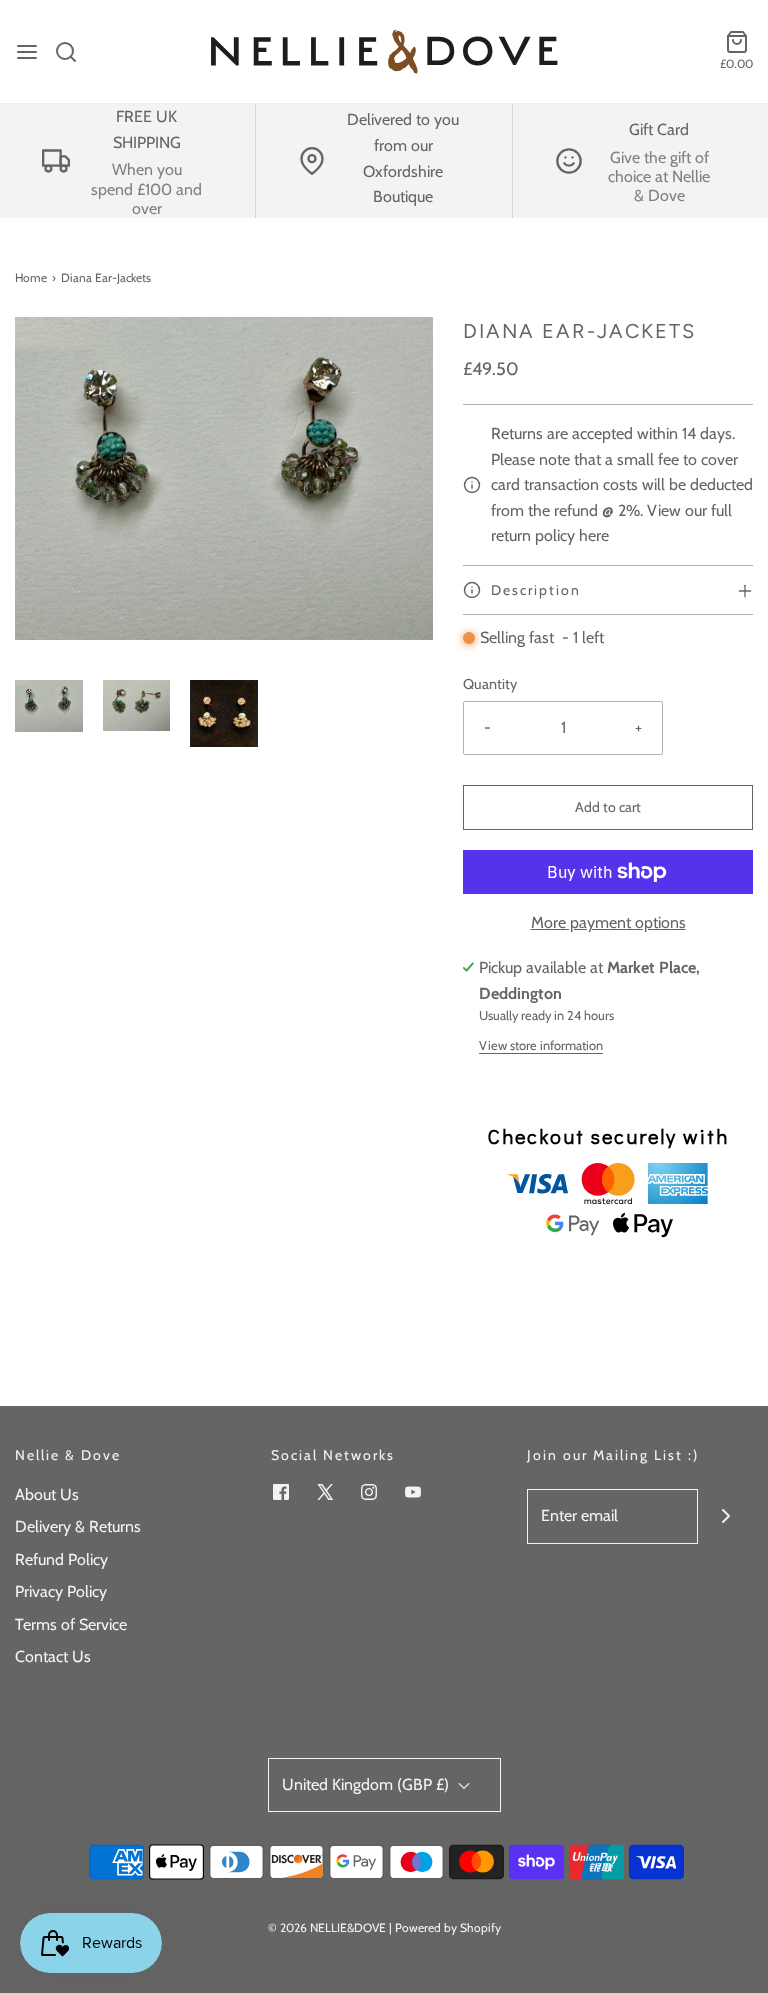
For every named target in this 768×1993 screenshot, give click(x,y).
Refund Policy (61, 1559)
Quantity (490, 684)
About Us (47, 1494)
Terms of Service (71, 1624)
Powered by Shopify (448, 1927)
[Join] (725, 1516)
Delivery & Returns (78, 1526)
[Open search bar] (73, 52)
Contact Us (53, 1656)
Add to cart (608, 807)
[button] (49, 706)
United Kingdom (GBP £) (367, 1784)
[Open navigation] (27, 52)
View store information (541, 1045)
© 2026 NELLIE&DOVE (327, 1927)
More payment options (608, 922)
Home (31, 277)
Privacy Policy (61, 1591)
